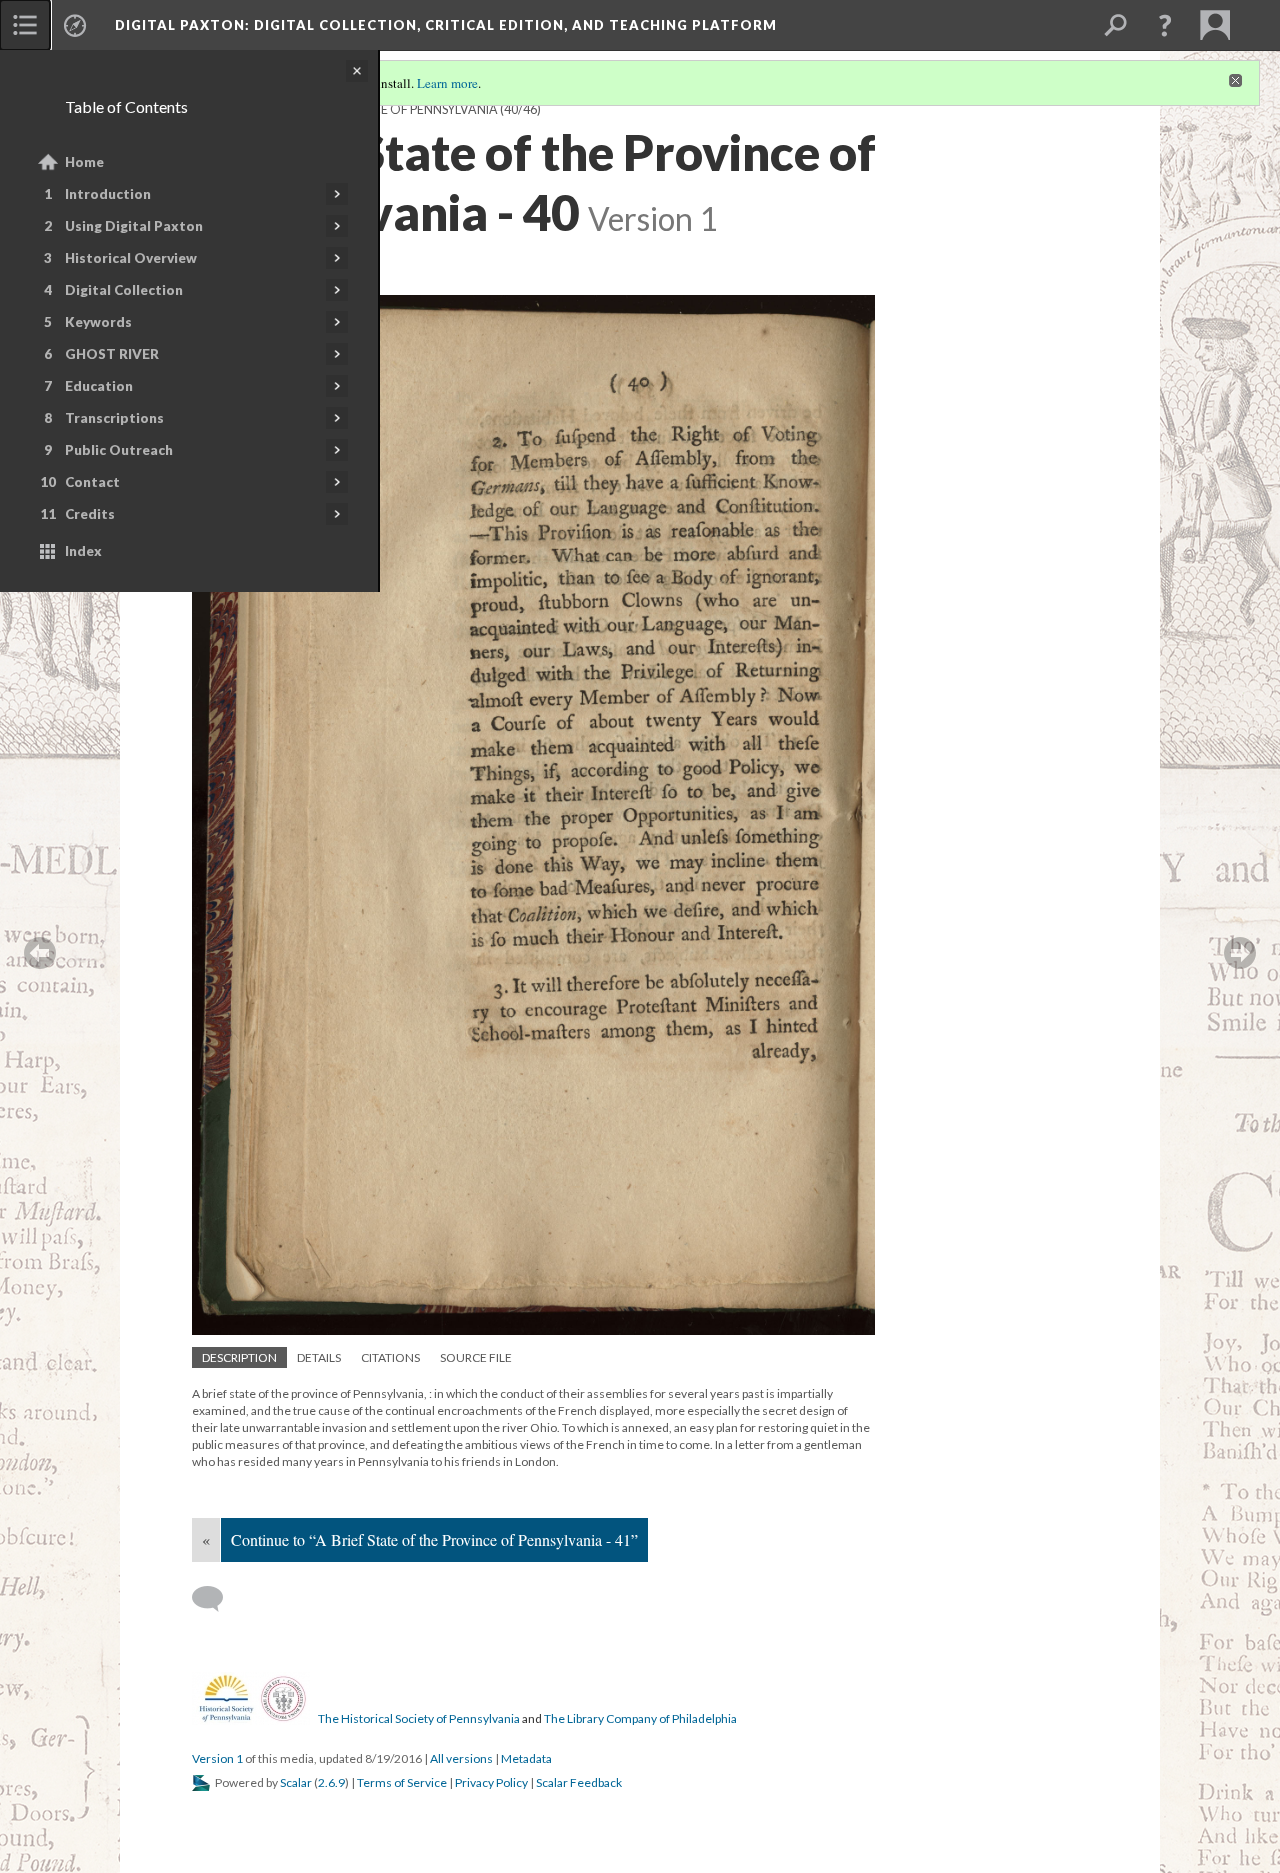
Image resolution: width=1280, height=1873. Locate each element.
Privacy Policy (491, 1782)
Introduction (108, 194)
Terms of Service (402, 1782)
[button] (1165, 25)
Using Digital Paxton (134, 226)
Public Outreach (119, 450)
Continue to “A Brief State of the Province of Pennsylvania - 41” (434, 1539)
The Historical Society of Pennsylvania (419, 1718)
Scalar (296, 1782)
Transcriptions (114, 418)
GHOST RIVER (112, 354)
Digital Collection (124, 290)
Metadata (526, 1758)
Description (239, 1357)
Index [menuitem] (83, 551)
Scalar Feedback (579, 1782)
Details (319, 1357)
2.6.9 (331, 1782)
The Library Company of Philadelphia (640, 1718)
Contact (92, 482)
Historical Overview (131, 258)
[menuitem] (25, 25)
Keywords (98, 322)
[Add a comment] (216, 1599)
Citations (390, 1357)
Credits (90, 514)
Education (99, 386)
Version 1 (217, 1758)
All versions (461, 1758)
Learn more (447, 83)
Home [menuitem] (84, 162)
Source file (476, 1357)
